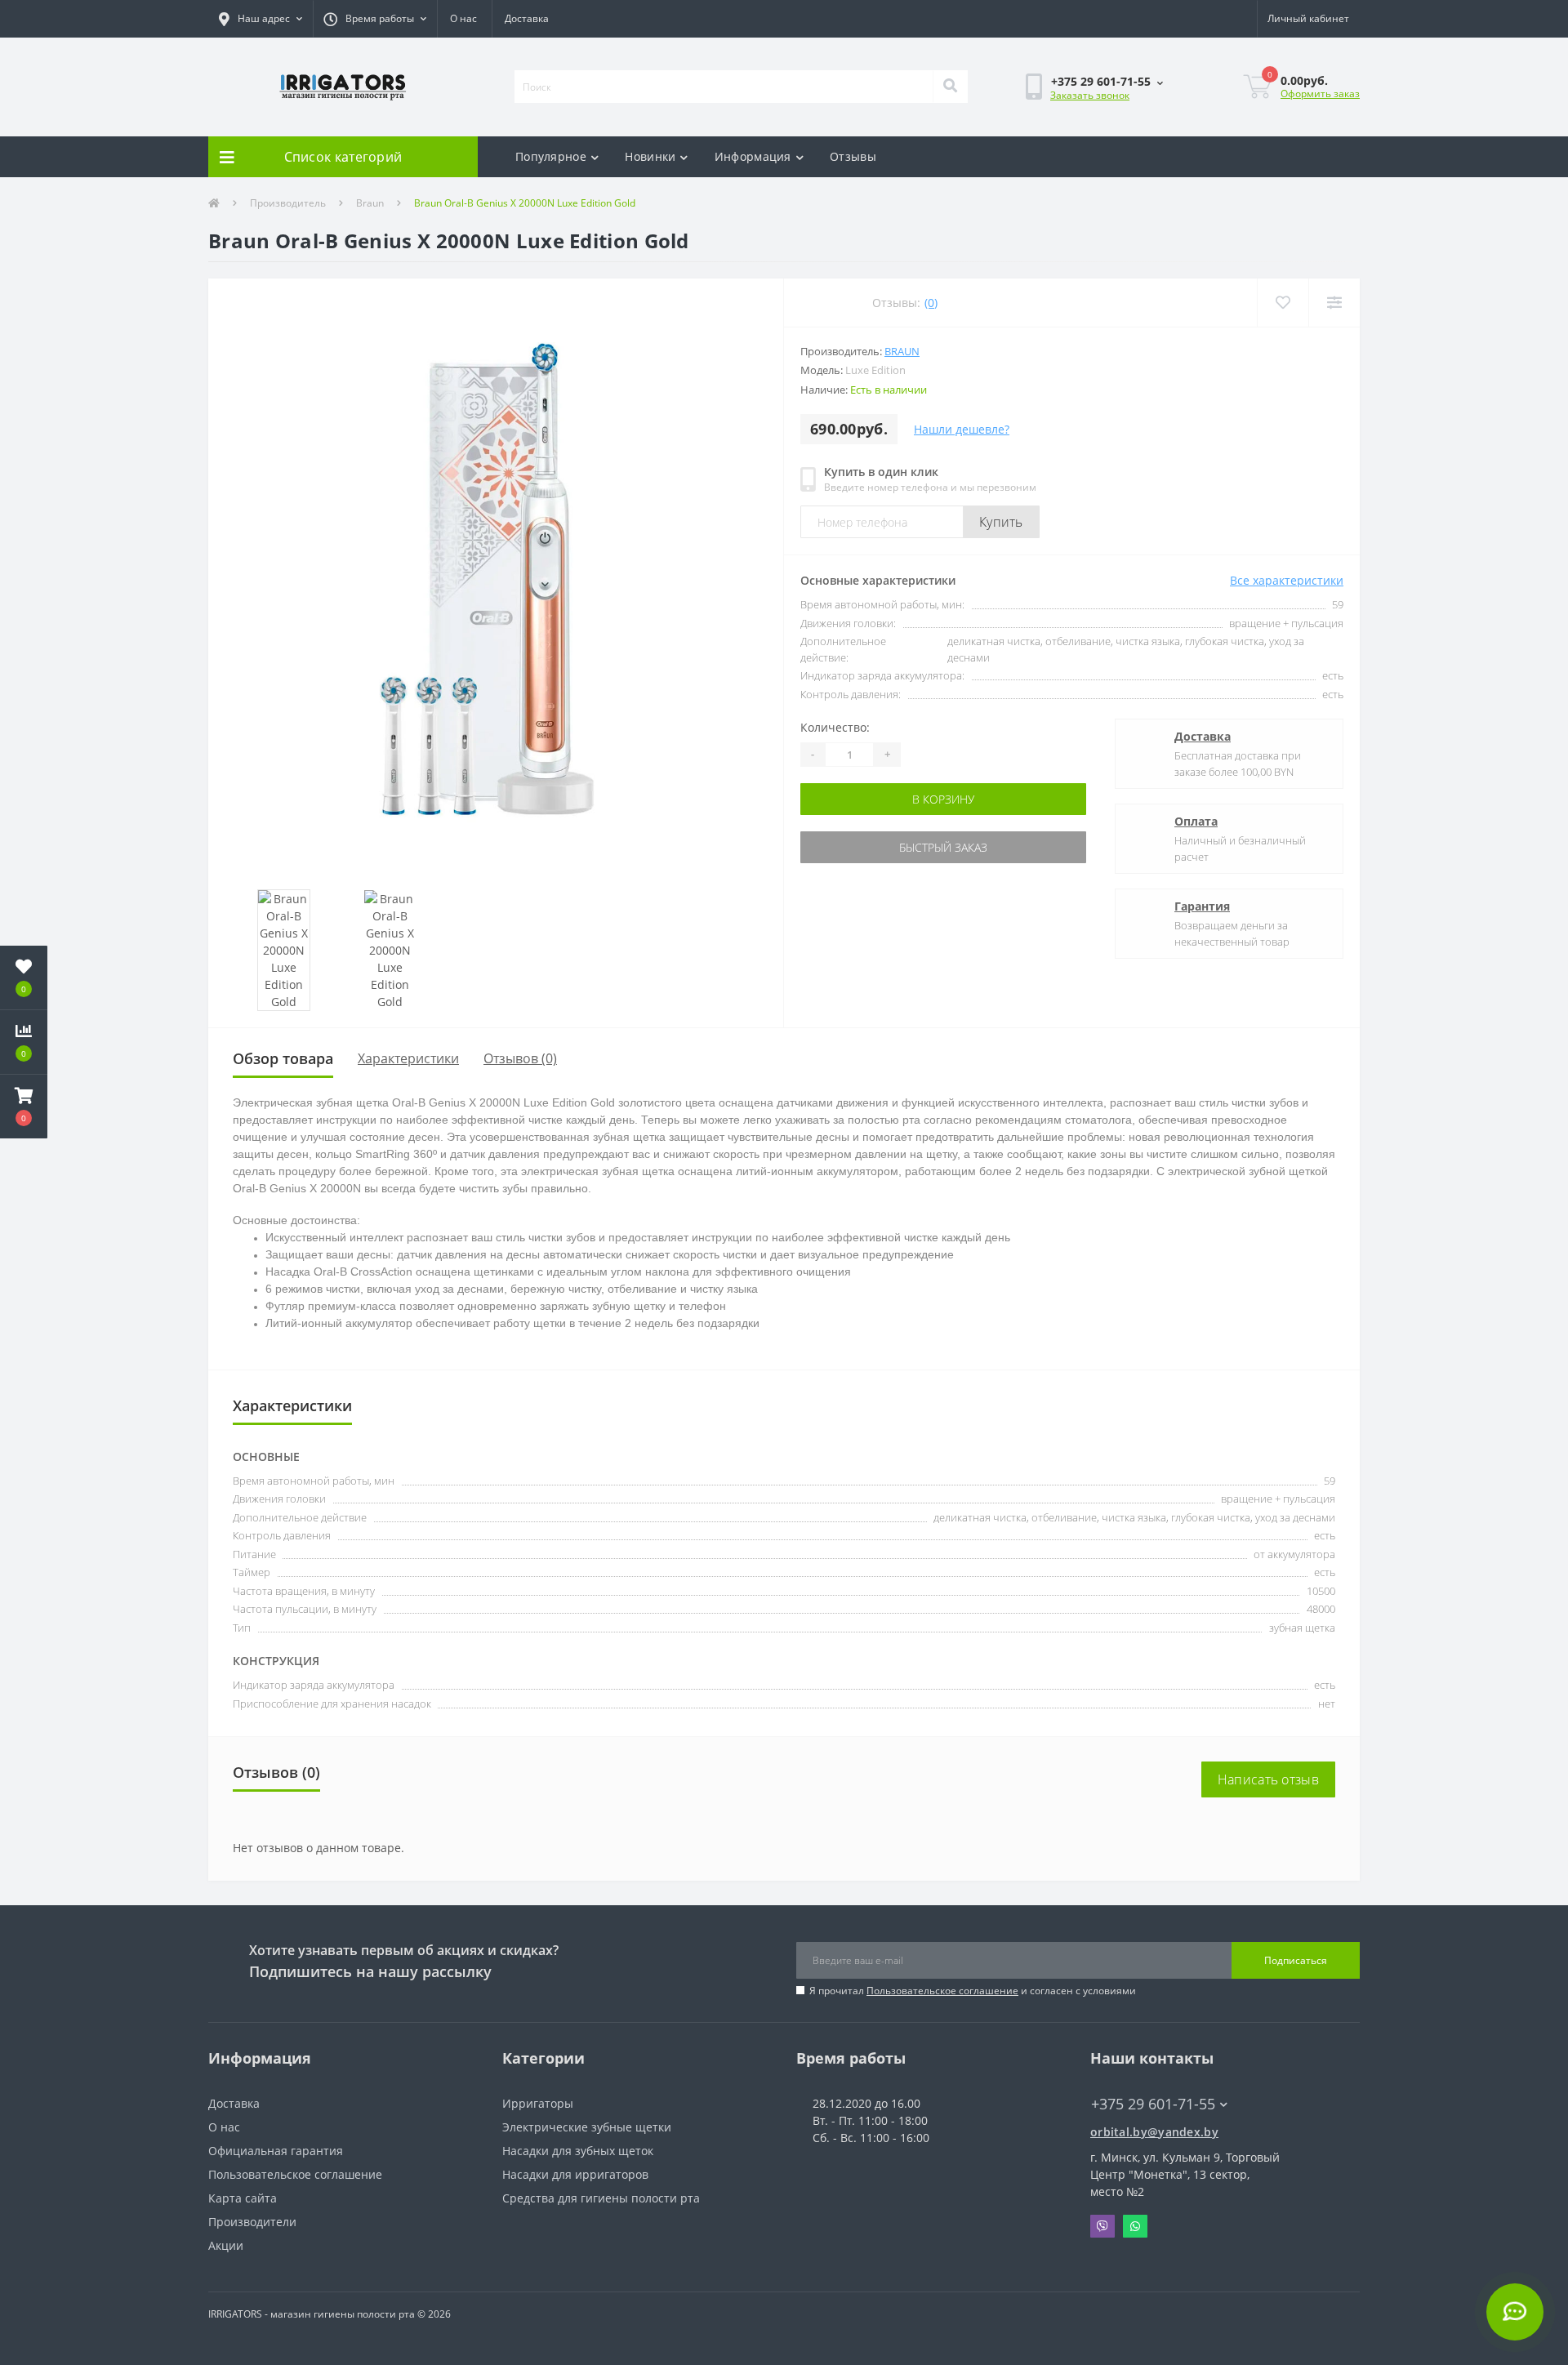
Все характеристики (1287, 580)
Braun (370, 203)
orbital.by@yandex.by (1154, 2132)
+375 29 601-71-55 (1043, 135)
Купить (1001, 522)
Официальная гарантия (276, 2151)
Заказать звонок (1090, 95)
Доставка (527, 18)
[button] (261, 19)
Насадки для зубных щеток (578, 2151)
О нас (463, 18)
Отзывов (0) (520, 1058)
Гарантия (1202, 906)
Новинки (650, 156)
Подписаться (1296, 1960)
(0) (931, 303)
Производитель (288, 203)
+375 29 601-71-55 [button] (1153, 2104)
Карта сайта (243, 2198)
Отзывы (853, 156)
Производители (252, 2222)
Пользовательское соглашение (942, 1991)
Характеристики (408, 1058)
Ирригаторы (538, 2103)
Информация (753, 156)
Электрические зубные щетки (587, 2127)
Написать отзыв (1268, 1779)
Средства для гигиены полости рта (601, 2198)
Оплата (1196, 821)
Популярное (551, 156)
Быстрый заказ (852, 847)
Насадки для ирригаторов (575, 2174)
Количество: (835, 727)
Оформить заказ (1320, 94)
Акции (226, 2245)
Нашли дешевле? (962, 429)
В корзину (852, 799)
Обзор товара (283, 1058)
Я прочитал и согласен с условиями (973, 1991)
